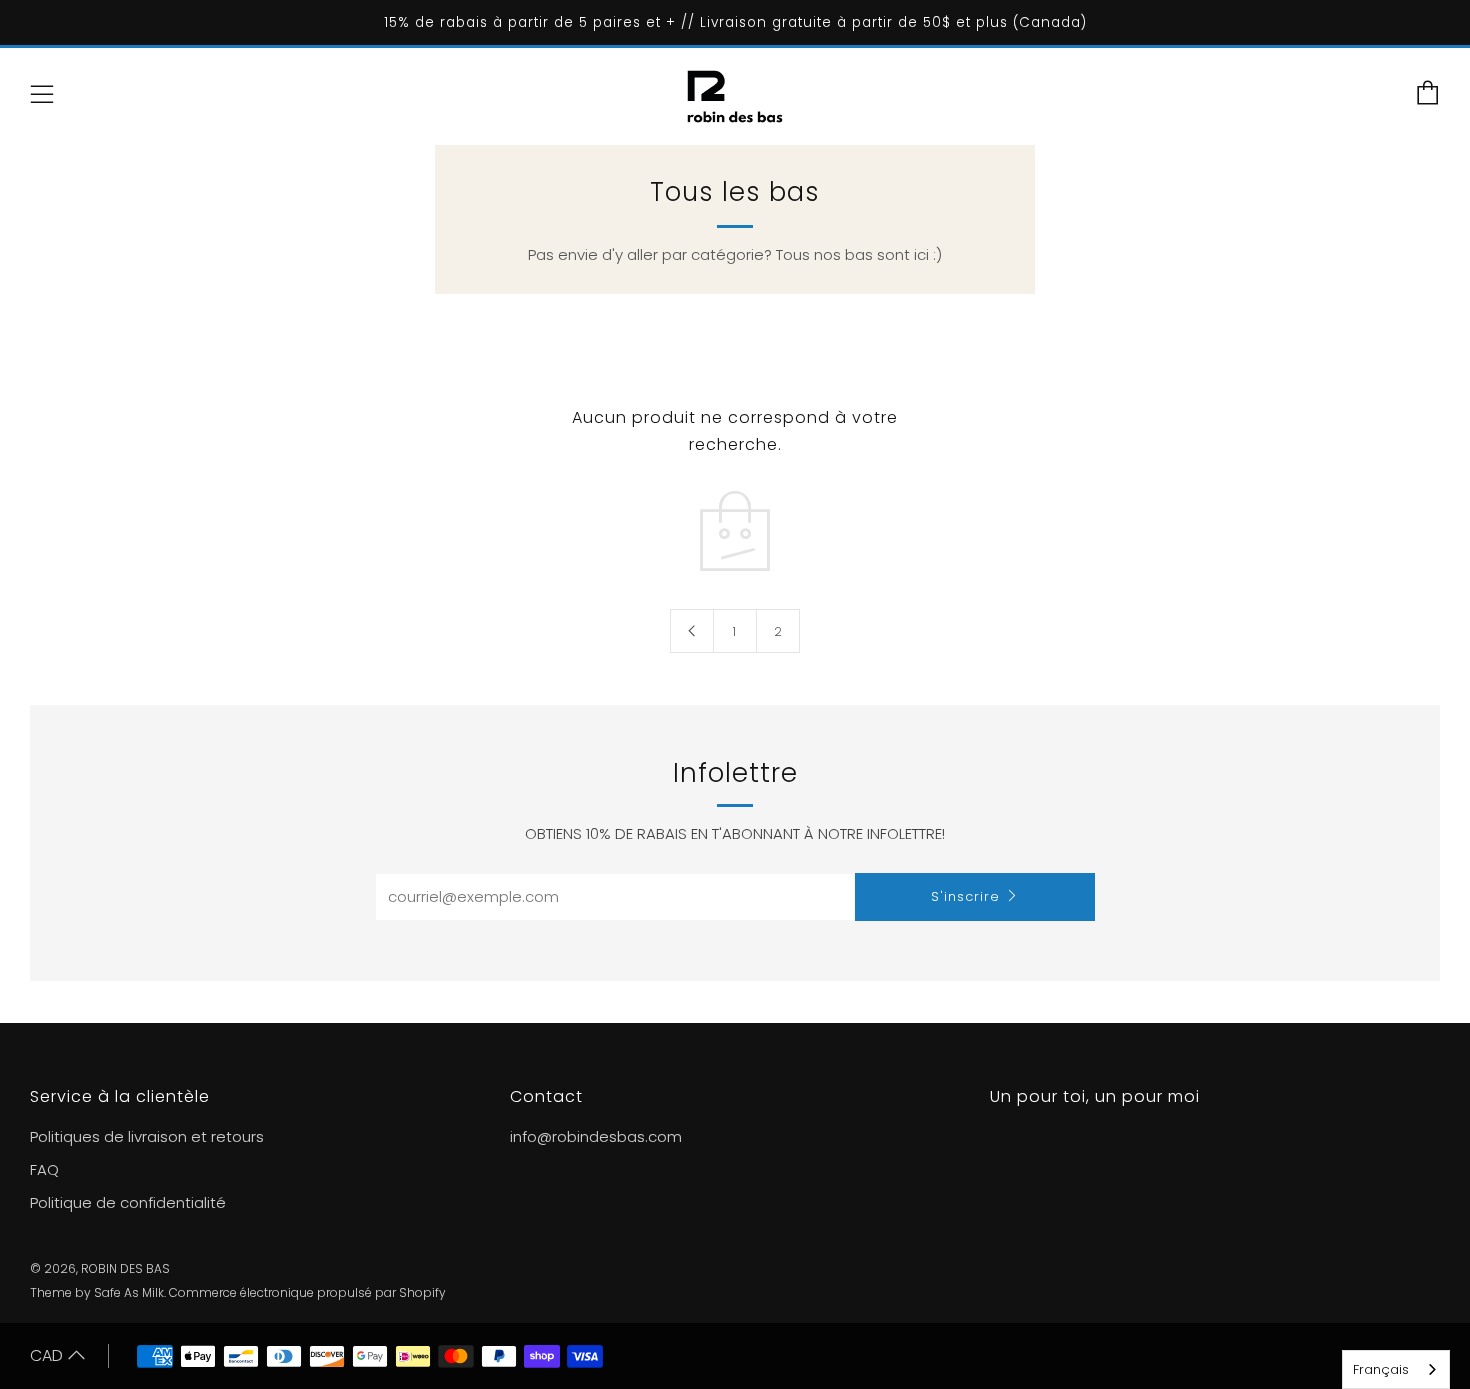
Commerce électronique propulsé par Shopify (307, 1292)
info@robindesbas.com (596, 1136)
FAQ (44, 1169)
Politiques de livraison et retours (147, 1136)
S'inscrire (965, 896)
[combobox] (1396, 1369)
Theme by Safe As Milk (97, 1292)
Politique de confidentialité (128, 1202)
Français (1381, 1369)
